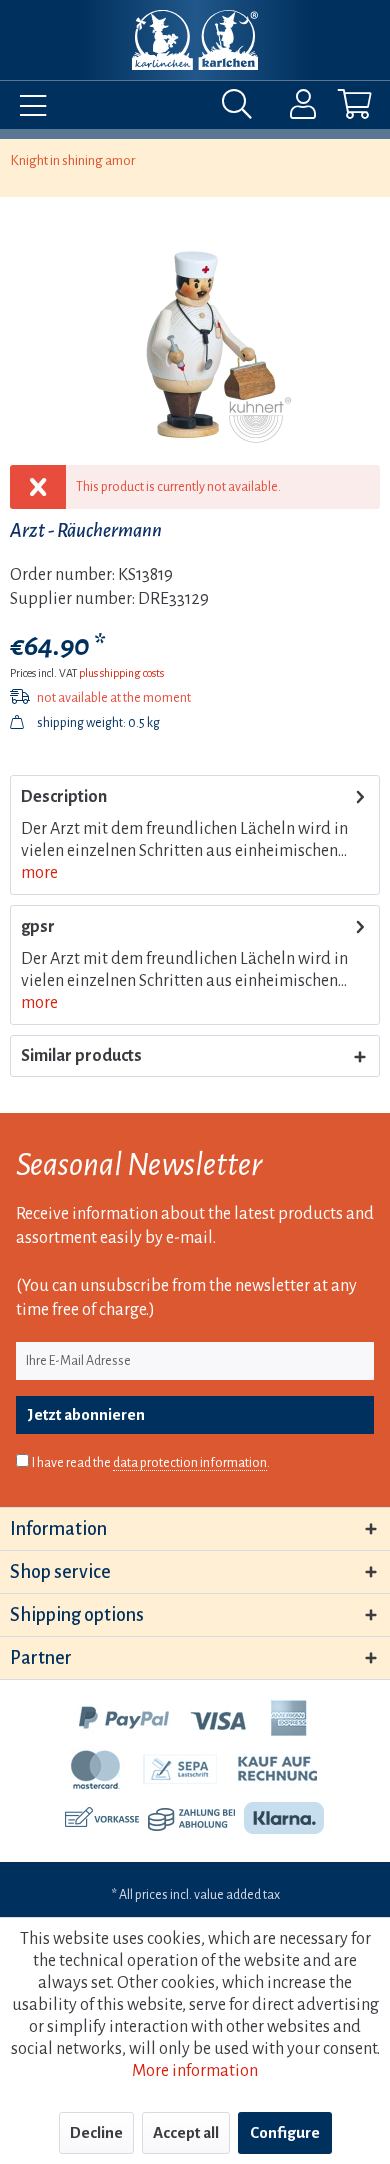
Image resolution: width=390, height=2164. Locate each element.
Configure (285, 2132)
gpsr (38, 927)
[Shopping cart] (338, 109)
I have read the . (151, 1463)
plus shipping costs (121, 673)
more (39, 873)
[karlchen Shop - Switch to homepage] (194, 40)
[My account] (290, 109)
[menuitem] (28, 109)
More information (195, 2071)
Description (64, 797)
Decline (96, 2132)
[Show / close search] (242, 109)
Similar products (81, 1056)
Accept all (186, 2132)
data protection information (190, 1463)
